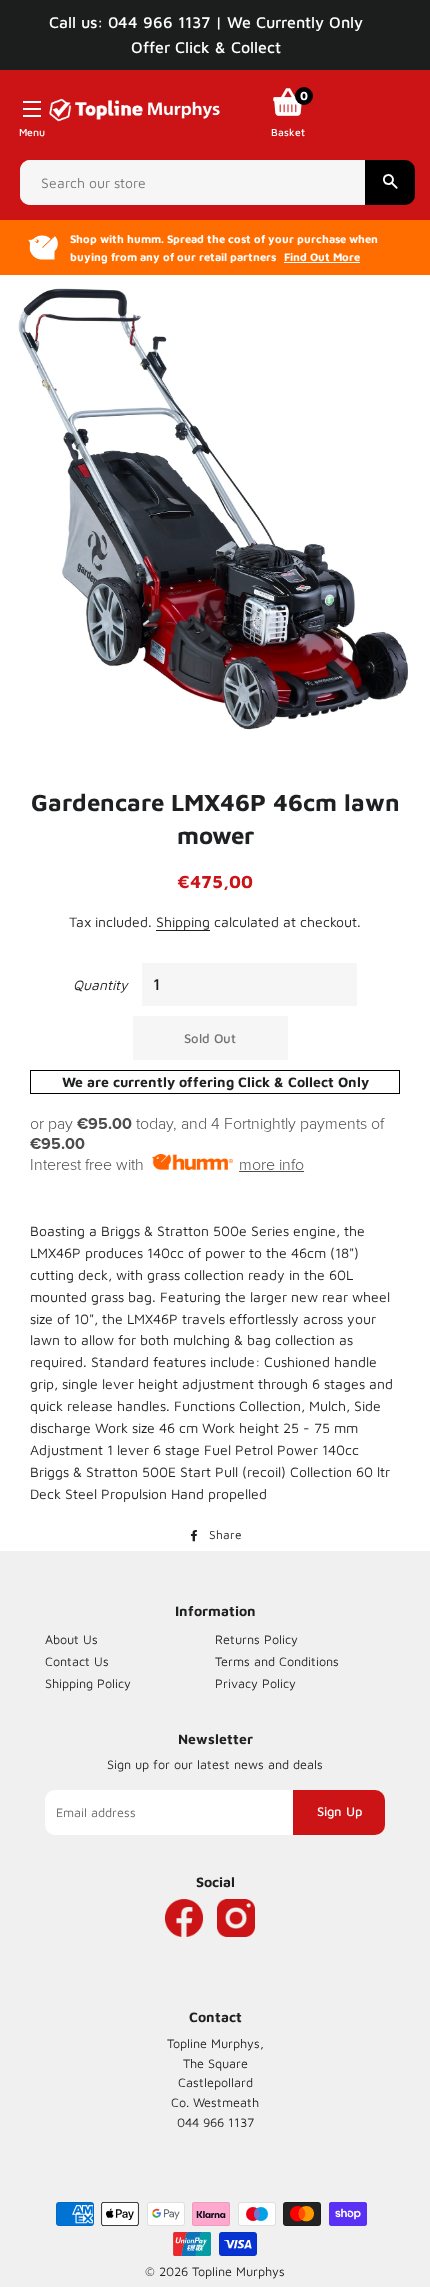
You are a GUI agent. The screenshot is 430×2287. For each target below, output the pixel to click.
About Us (71, 1639)
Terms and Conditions (277, 1661)
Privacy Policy (255, 1683)
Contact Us (77, 1661)
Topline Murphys (238, 2271)
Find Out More (322, 256)
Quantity (100, 984)
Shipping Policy (88, 1683)
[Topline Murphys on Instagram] (236, 1947)
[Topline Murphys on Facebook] (184, 1947)
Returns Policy (256, 1639)
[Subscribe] (339, 1812)
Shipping (183, 921)
